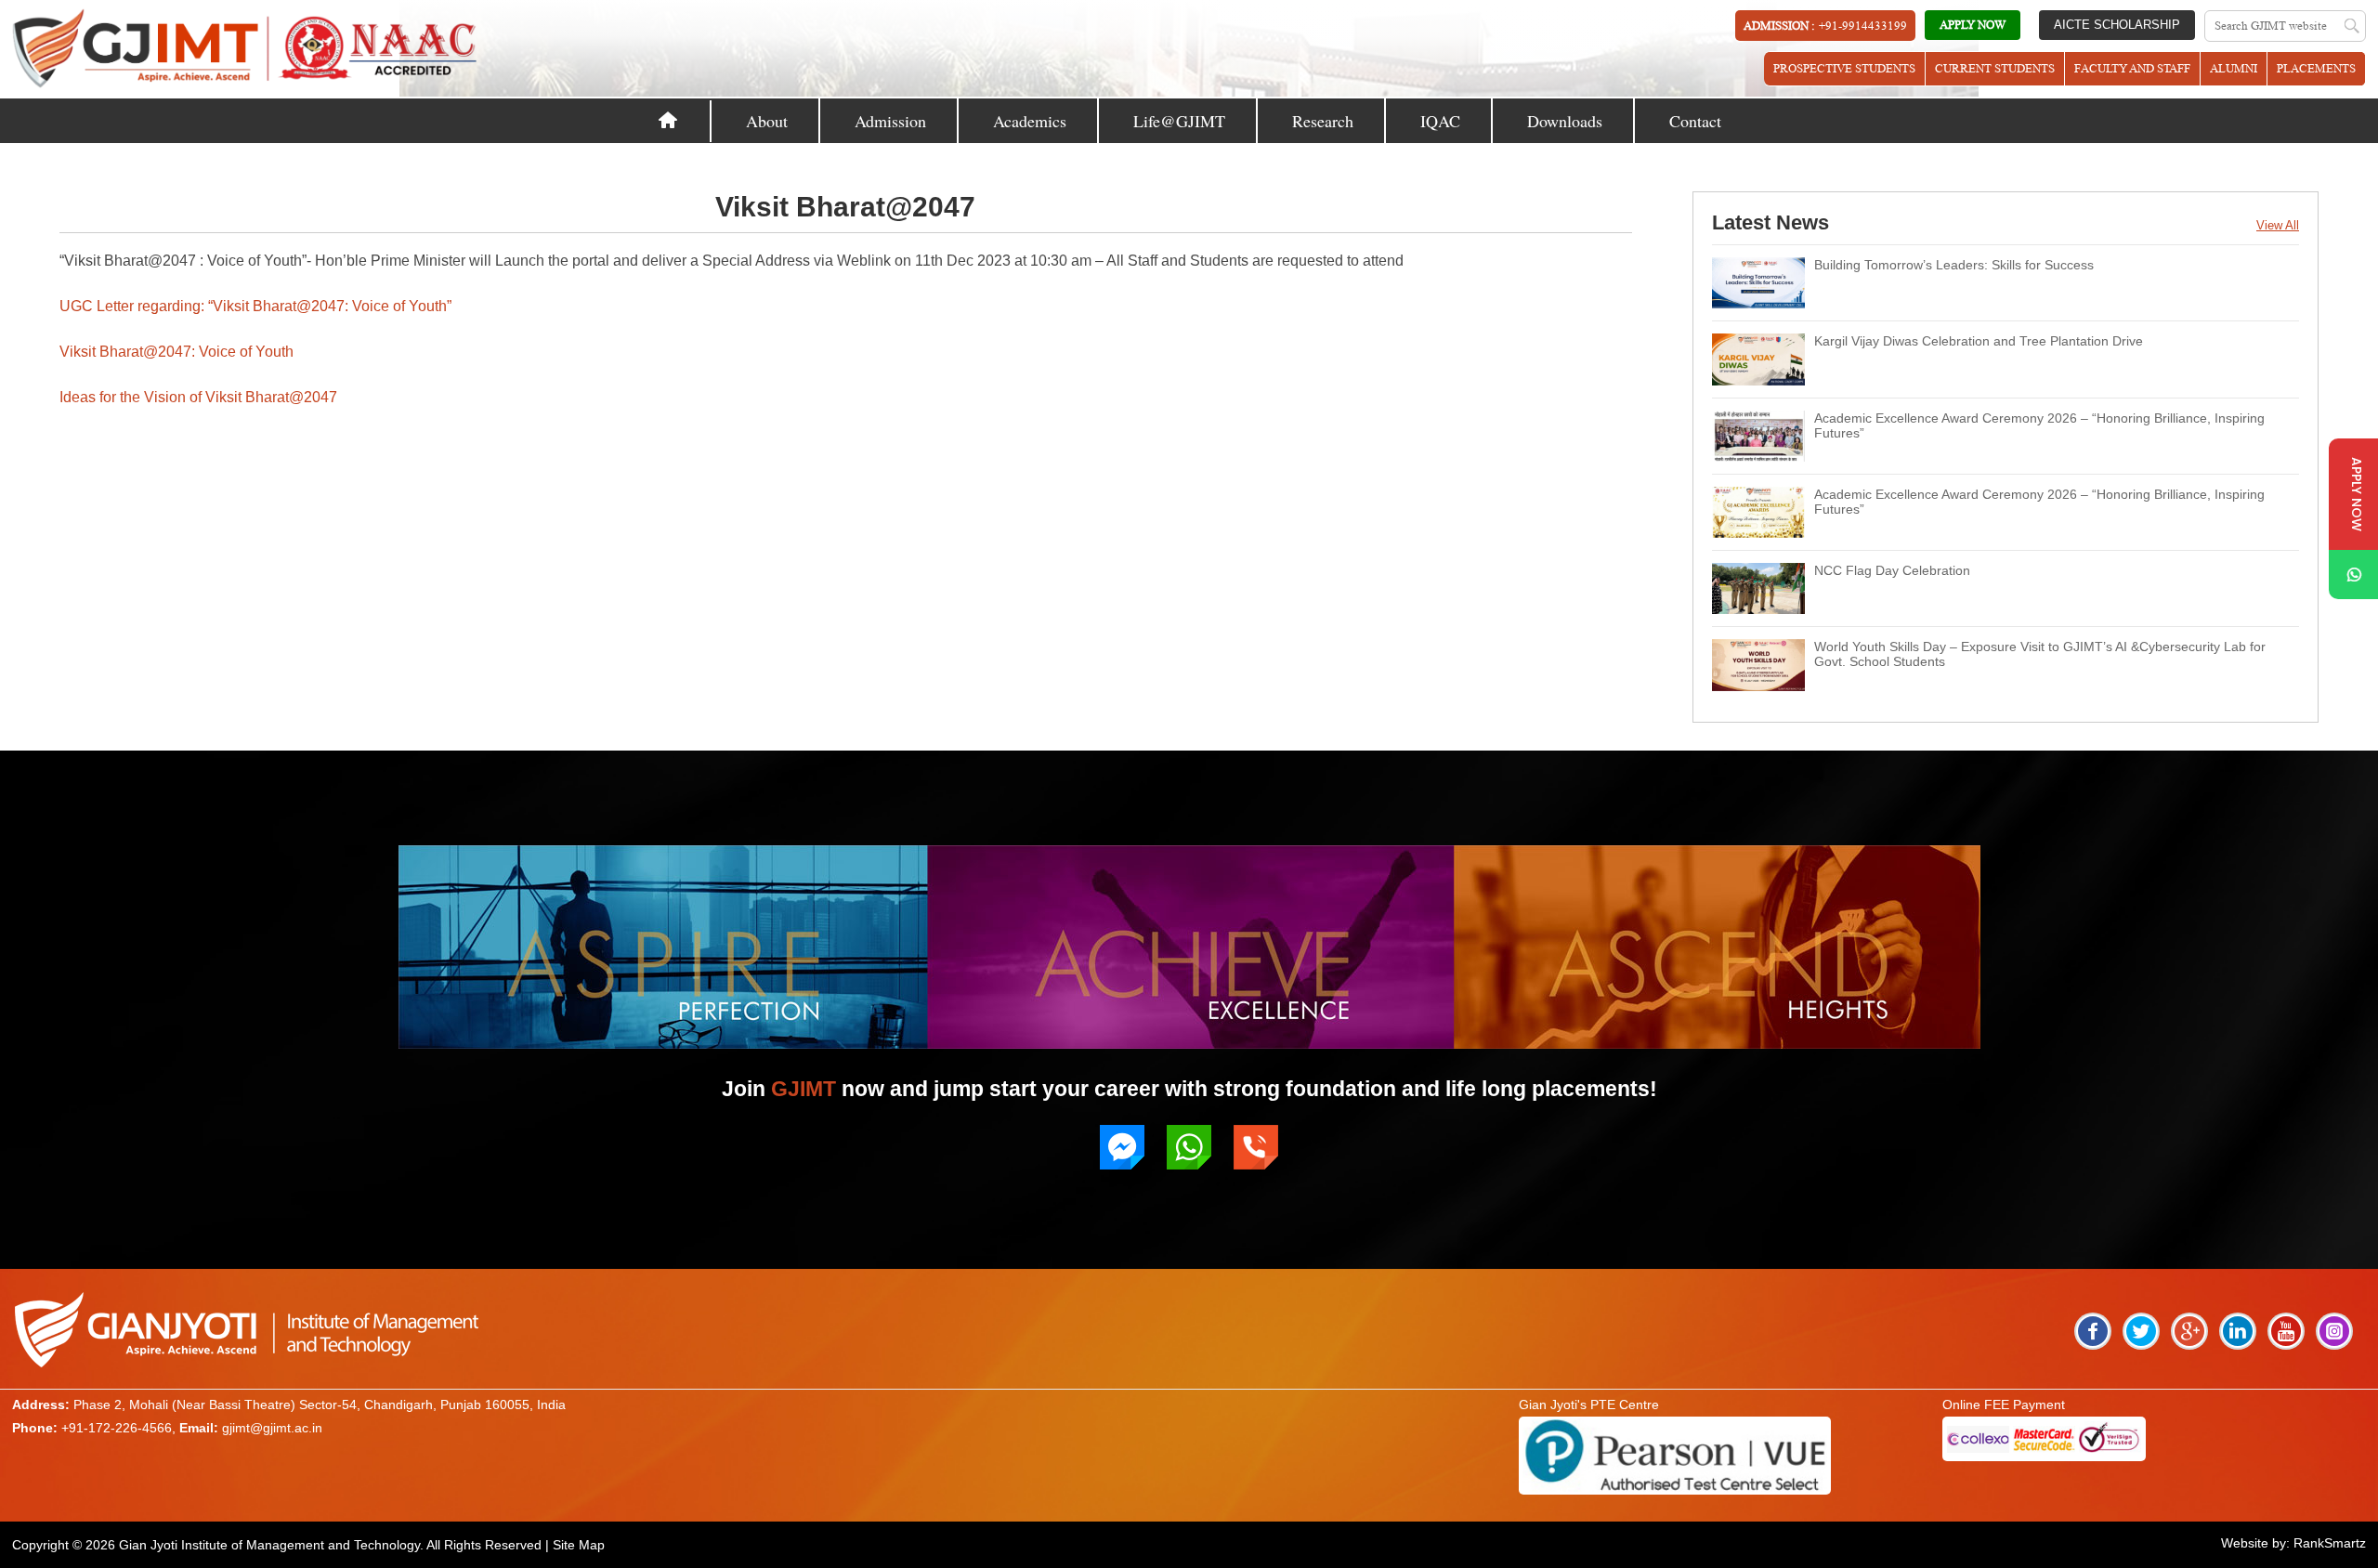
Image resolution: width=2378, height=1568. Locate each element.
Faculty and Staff (2132, 68)
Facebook (2093, 1331)
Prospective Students (1844, 68)
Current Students (1995, 68)
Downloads (1565, 121)
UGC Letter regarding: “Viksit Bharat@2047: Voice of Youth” (255, 306)
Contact (1695, 121)
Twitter (2141, 1331)
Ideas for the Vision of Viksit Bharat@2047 (198, 397)
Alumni (2234, 68)
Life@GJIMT (1179, 121)
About (767, 121)
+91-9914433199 (1863, 26)
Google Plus (2189, 1331)
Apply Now (1973, 25)
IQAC (1440, 121)
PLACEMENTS (2316, 68)
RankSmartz (2330, 1543)
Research (1323, 121)
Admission (890, 121)
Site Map (579, 1545)
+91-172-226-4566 (117, 1428)
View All (2278, 225)
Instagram (2334, 1331)
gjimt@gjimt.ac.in (272, 1428)
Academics (1030, 121)
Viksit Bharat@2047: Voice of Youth (176, 352)
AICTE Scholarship (2117, 25)
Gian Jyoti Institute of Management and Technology (269, 1545)
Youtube (2286, 1331)
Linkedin (2238, 1331)
